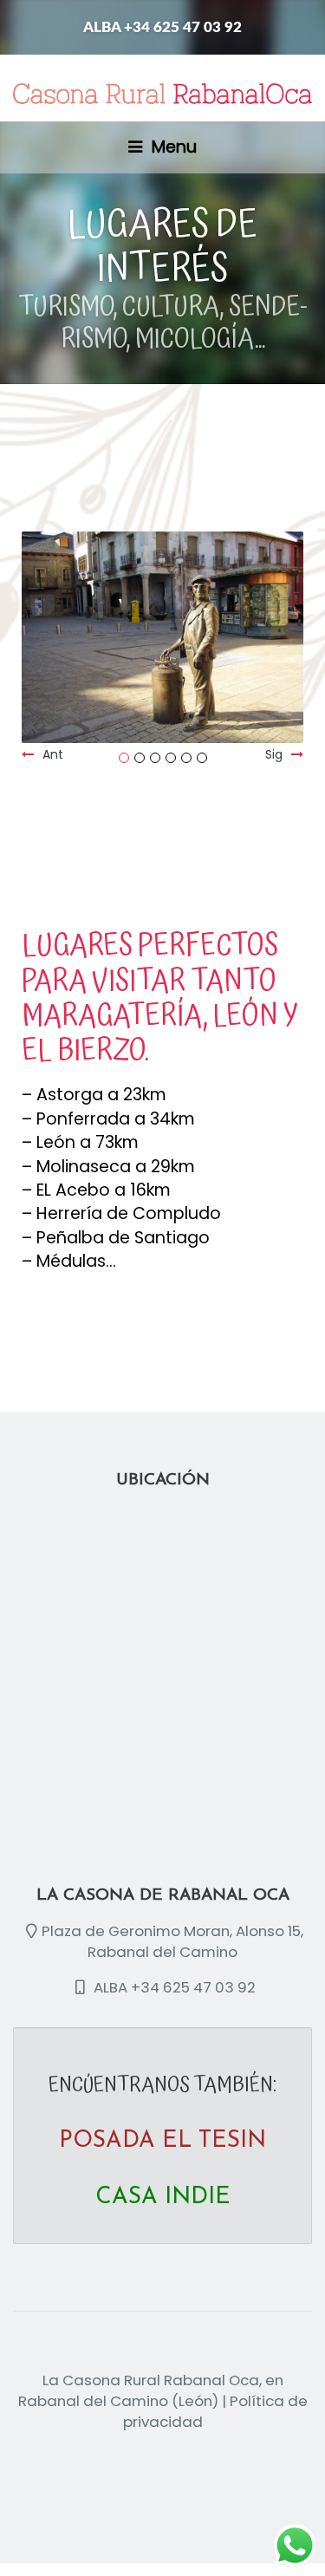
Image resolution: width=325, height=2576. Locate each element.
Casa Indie (163, 2198)
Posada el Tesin (162, 2141)
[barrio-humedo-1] (163, 626)
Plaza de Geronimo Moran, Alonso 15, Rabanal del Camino (172, 1941)
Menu (172, 147)
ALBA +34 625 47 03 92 (162, 27)
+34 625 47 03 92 (193, 1987)
